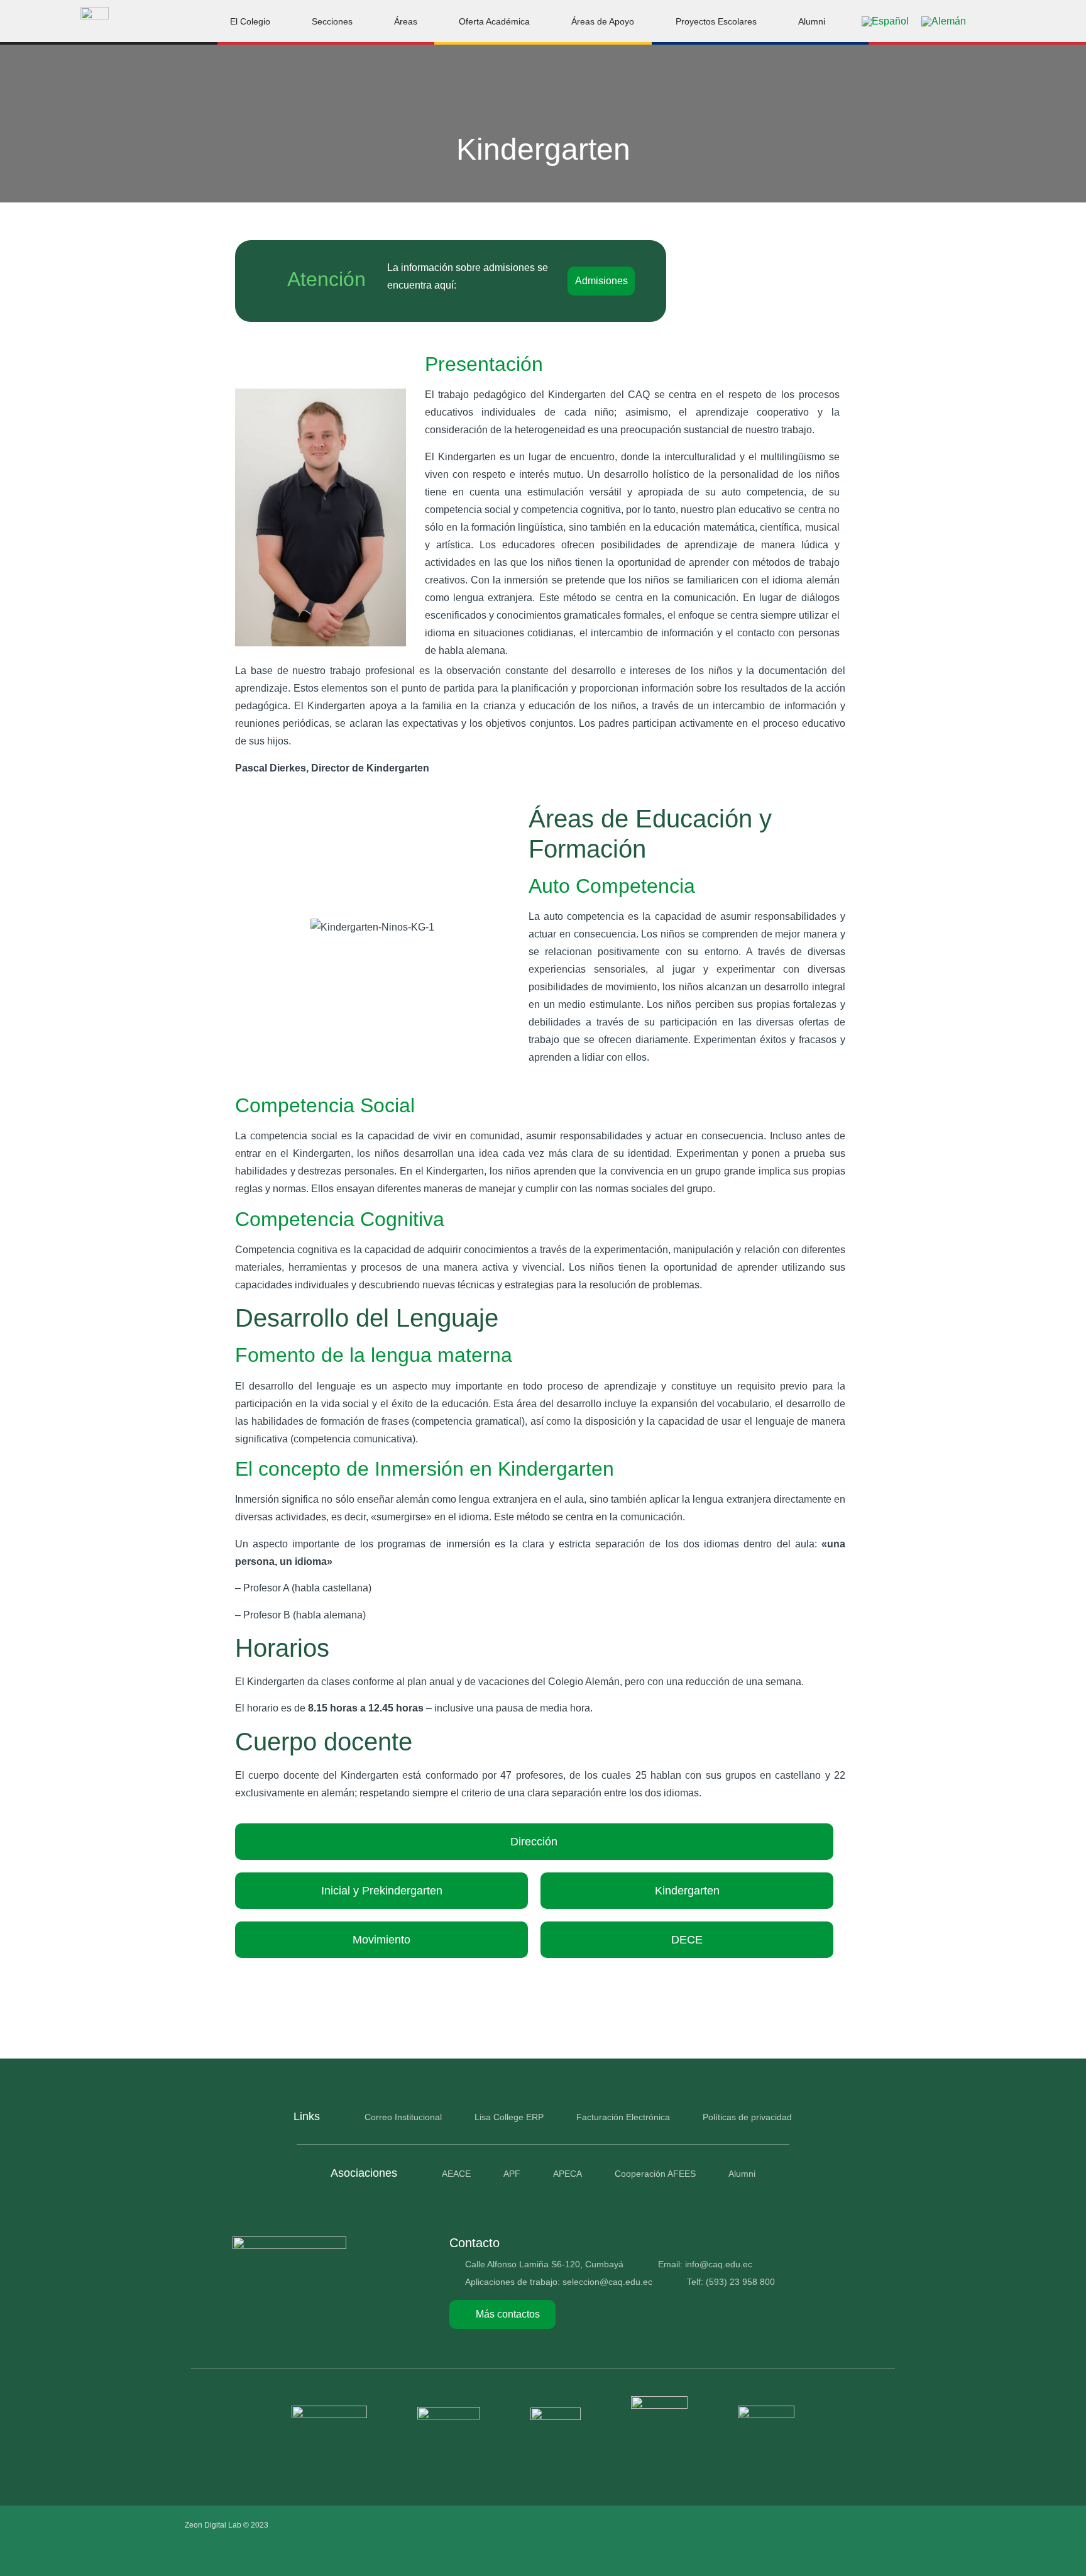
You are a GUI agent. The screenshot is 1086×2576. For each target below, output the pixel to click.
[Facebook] (809, 2525)
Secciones (332, 21)
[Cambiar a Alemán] (944, 21)
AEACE (456, 2174)
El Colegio (250, 21)
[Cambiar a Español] (885, 21)
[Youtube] (862, 2525)
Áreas (406, 21)
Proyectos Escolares (716, 21)
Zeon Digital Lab (213, 2525)
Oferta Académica (494, 21)
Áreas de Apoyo (603, 21)
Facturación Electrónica (623, 2117)
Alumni (812, 21)
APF (512, 2174)
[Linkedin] (888, 2525)
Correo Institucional (403, 2117)
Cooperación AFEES (655, 2174)
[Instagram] (835, 2525)
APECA (568, 2174)
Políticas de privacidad (747, 2117)
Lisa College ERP (509, 2117)
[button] (999, 21)
